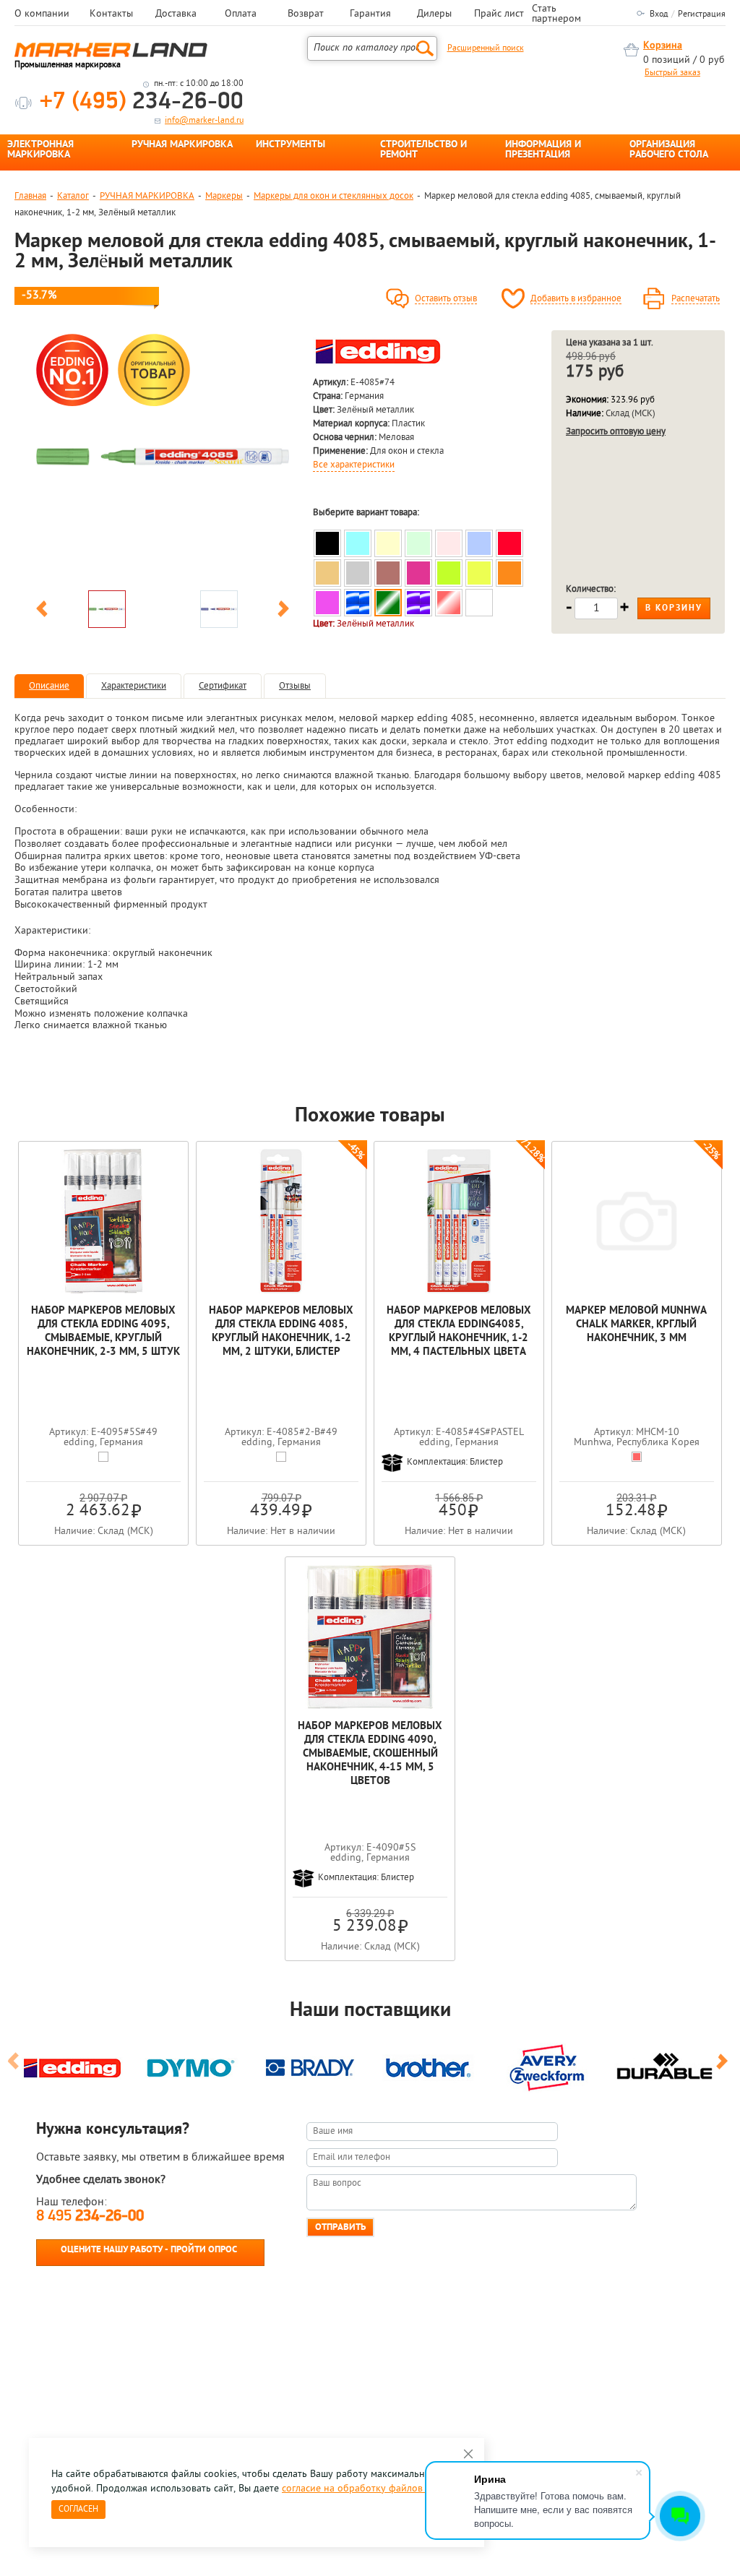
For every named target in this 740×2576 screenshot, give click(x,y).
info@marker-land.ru (204, 121)
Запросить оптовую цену (616, 432)
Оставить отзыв (446, 299)
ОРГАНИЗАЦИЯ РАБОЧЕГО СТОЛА (669, 150)
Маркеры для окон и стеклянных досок (334, 196)
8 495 (90, 2217)
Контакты (111, 14)
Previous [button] (42, 611)
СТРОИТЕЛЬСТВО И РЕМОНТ (423, 150)
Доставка (176, 14)
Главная (30, 196)
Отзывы (295, 686)
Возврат (306, 14)
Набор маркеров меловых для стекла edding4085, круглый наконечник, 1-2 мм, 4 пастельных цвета (459, 1332)
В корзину (674, 608)
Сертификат (223, 686)
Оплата (241, 14)
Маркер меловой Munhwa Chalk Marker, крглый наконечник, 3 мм (636, 1325)
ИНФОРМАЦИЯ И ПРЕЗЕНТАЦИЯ (543, 150)
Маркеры (224, 196)
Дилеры (434, 14)
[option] (163, 457)
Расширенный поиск (486, 48)
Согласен (78, 2510)
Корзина (663, 46)
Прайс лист (499, 14)
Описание (49, 686)
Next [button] (283, 611)
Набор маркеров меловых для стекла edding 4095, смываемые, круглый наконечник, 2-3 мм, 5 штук (103, 1332)
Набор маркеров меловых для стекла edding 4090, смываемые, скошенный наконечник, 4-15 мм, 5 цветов (370, 1754)
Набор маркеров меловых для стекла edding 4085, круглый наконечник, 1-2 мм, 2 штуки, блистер (281, 1332)
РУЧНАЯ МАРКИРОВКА (182, 145)
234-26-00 (142, 102)
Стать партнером (556, 14)
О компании (42, 14)
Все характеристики (354, 465)
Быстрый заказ (672, 73)
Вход (659, 14)
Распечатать (696, 299)
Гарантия (370, 14)
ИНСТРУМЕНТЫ (291, 145)
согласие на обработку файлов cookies (370, 2489)
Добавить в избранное (576, 299)
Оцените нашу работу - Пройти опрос (149, 2250)
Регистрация (702, 14)
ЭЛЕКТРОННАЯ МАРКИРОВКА (40, 150)
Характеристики (134, 686)
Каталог (73, 196)
